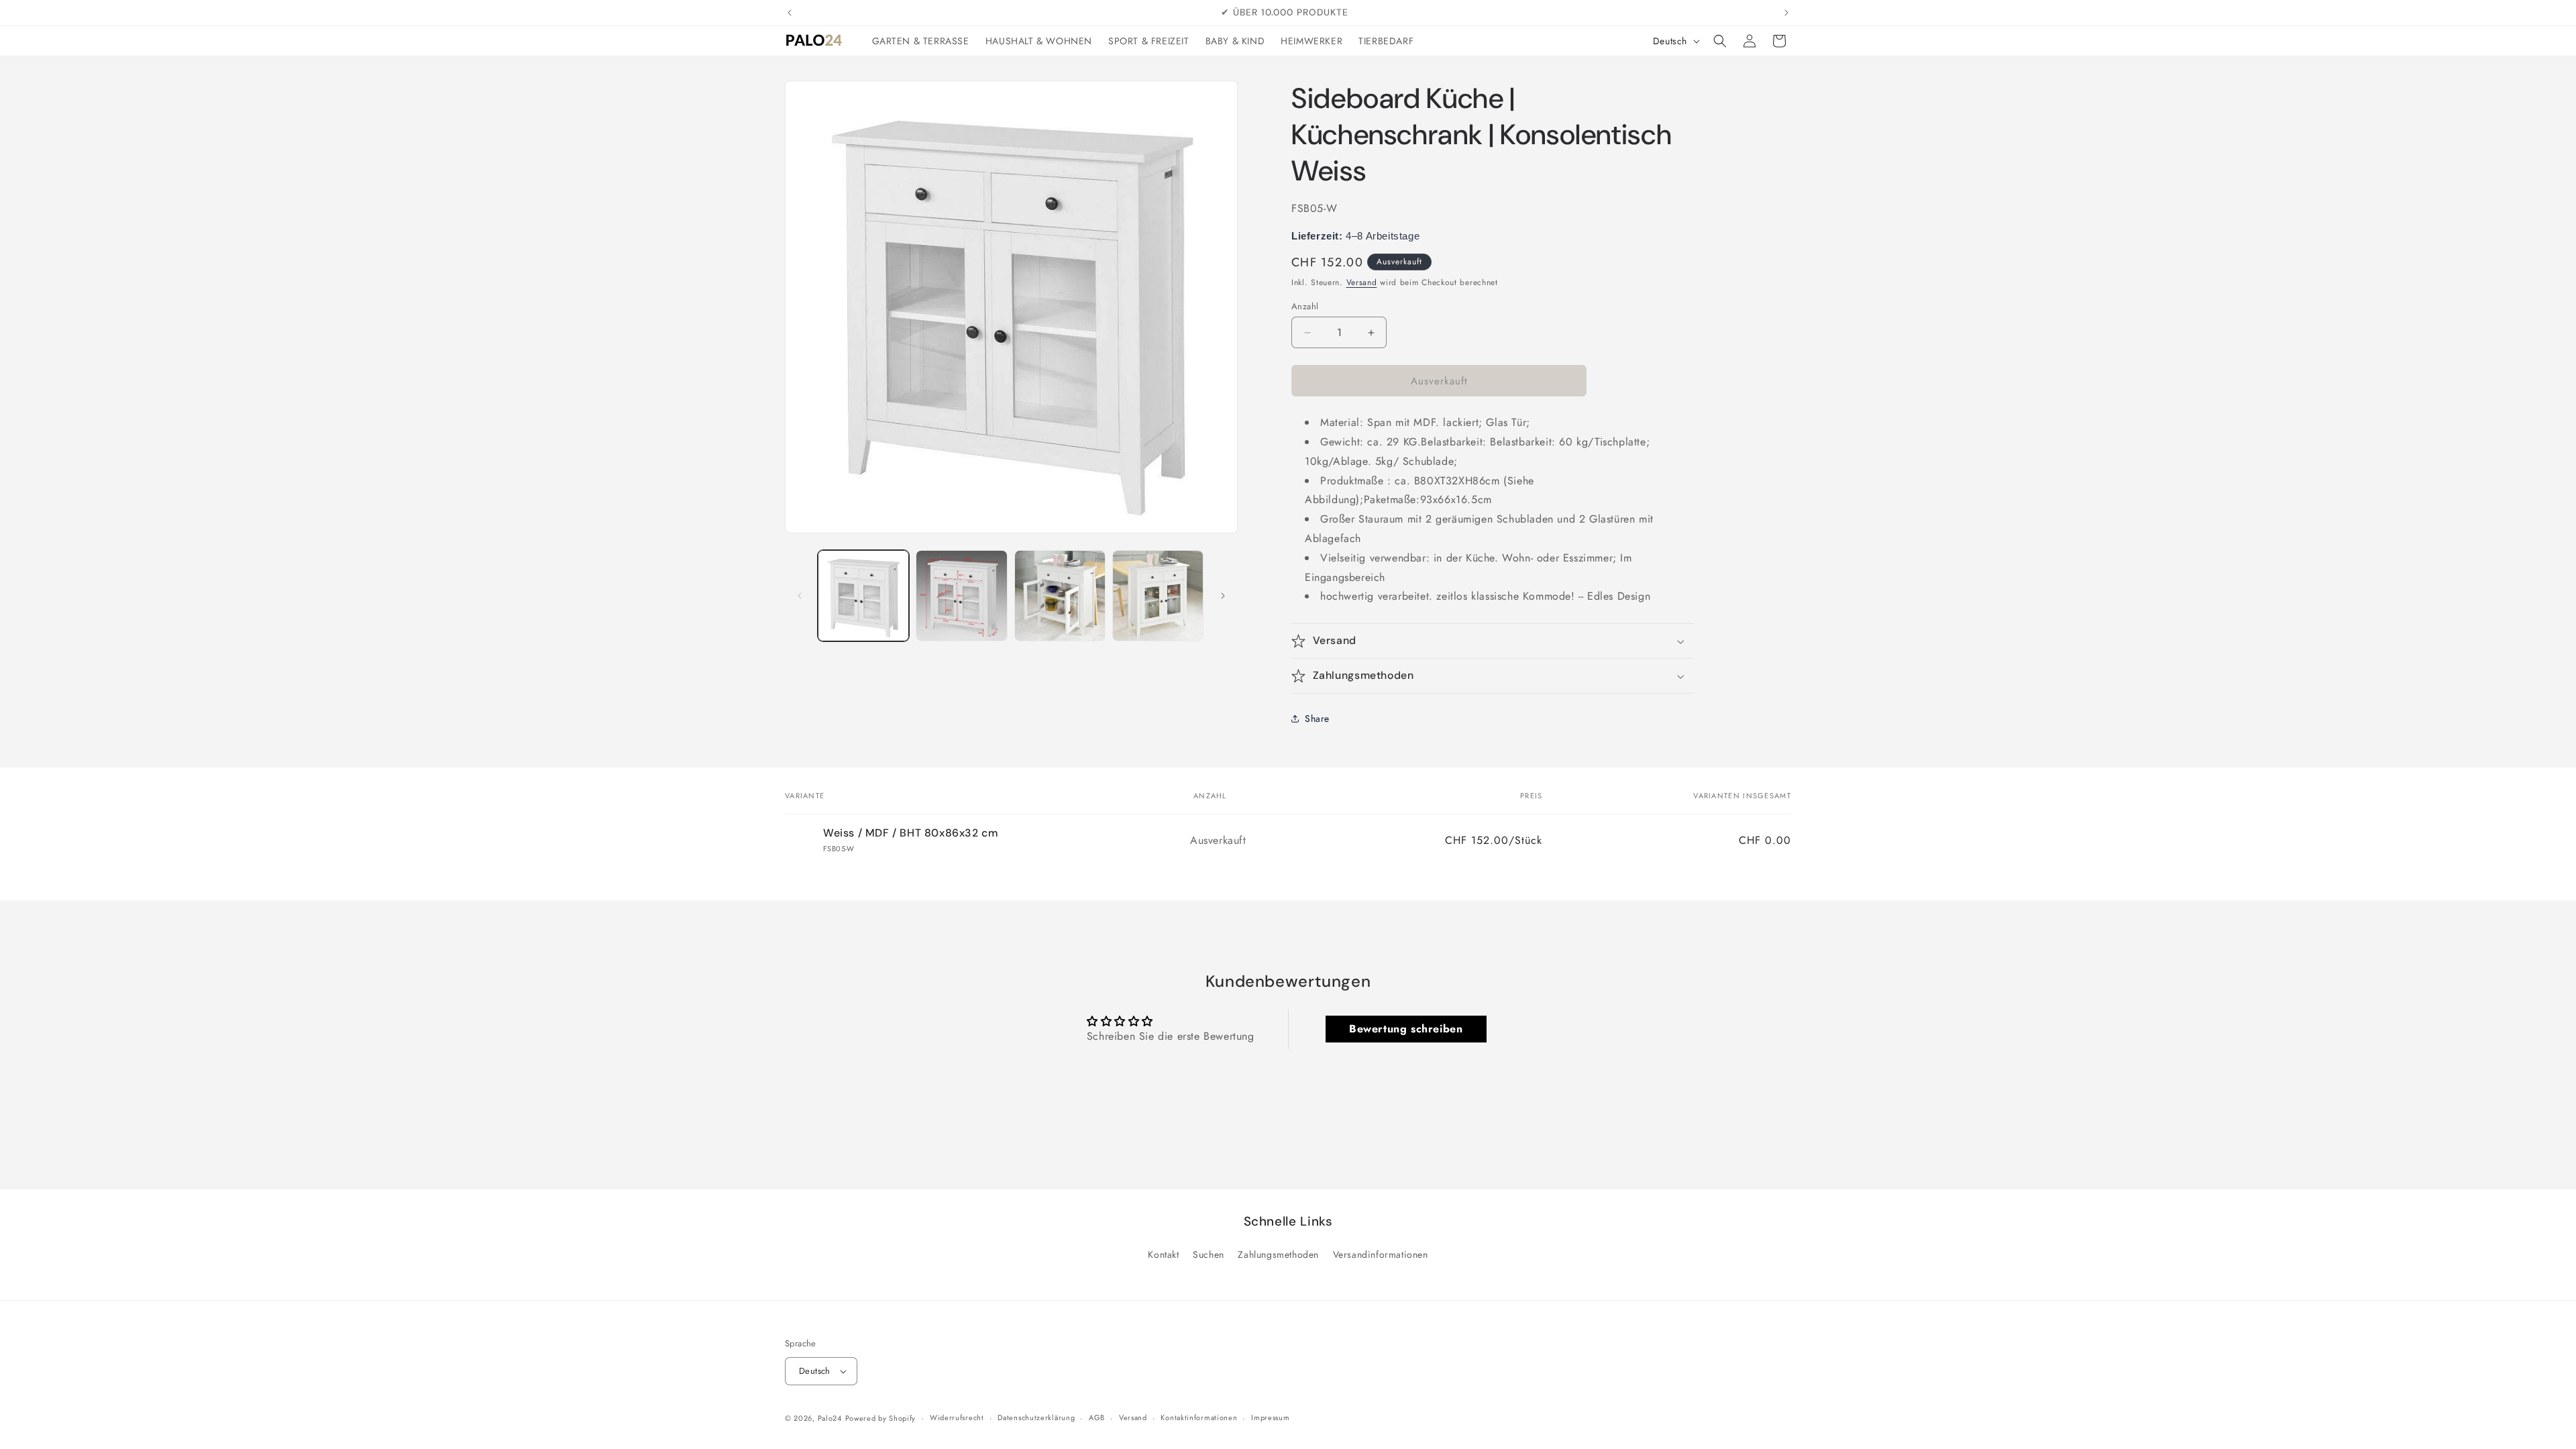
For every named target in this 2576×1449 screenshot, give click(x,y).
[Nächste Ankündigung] (1786, 13)
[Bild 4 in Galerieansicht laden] (1158, 596)
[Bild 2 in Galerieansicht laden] (961, 596)
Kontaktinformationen (1199, 1417)
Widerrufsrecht (957, 1417)
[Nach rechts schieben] (1223, 596)
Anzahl (1305, 306)
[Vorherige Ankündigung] (790, 13)
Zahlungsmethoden (1278, 1254)
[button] (1720, 41)
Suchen (1209, 1254)
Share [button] (1317, 718)
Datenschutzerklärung (1036, 1417)
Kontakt (1163, 1254)
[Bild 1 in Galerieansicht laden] (863, 596)
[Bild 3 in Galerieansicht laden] (1060, 596)
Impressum (1270, 1417)
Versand (1362, 282)
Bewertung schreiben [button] (1406, 1029)
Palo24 (830, 1418)
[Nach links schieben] (800, 596)
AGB (1097, 1417)
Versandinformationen (1381, 1254)
